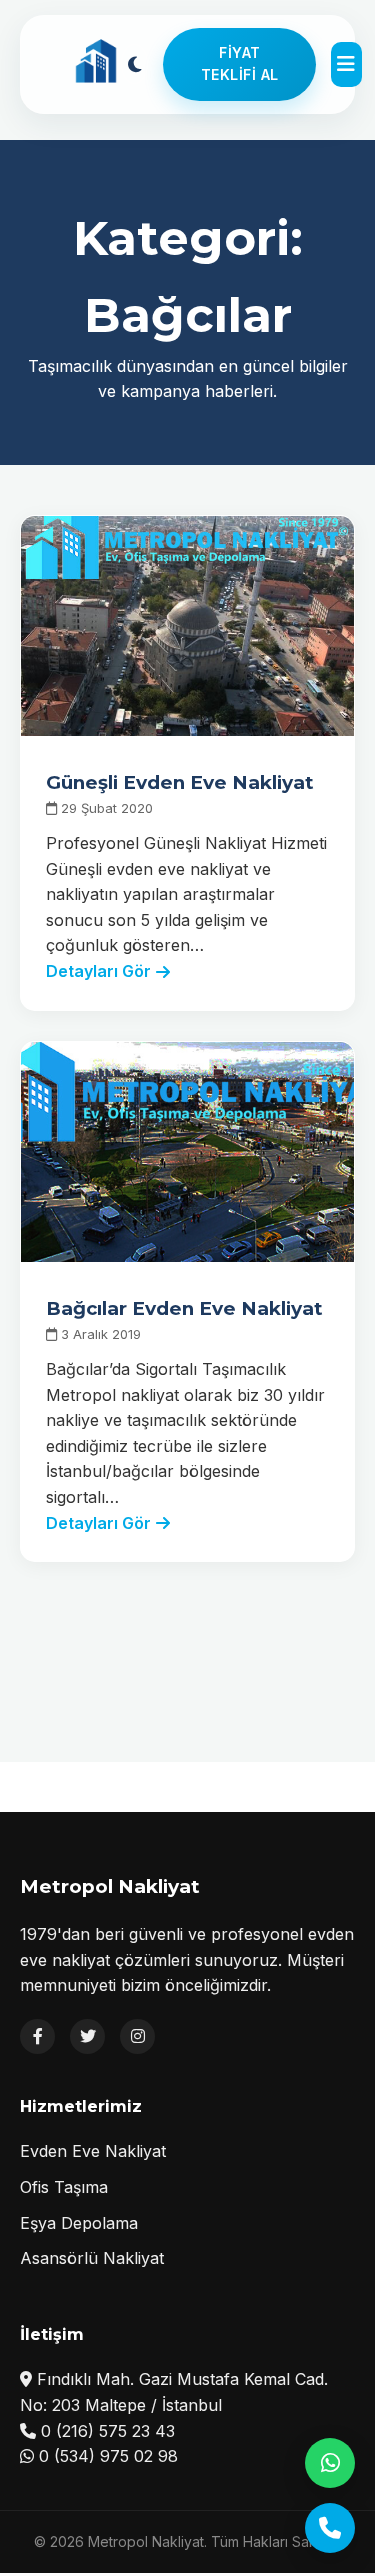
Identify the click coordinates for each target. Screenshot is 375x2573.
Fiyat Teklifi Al (240, 63)
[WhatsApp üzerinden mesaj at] (330, 2463)
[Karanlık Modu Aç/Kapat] (134, 64)
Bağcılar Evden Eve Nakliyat (184, 1308)
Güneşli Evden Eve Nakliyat (180, 782)
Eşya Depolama (79, 2223)
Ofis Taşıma (64, 2187)
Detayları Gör (98, 971)
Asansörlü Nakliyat (92, 2258)
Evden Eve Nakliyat (93, 2151)
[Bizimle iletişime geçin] (330, 2528)
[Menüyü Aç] (346, 64)
